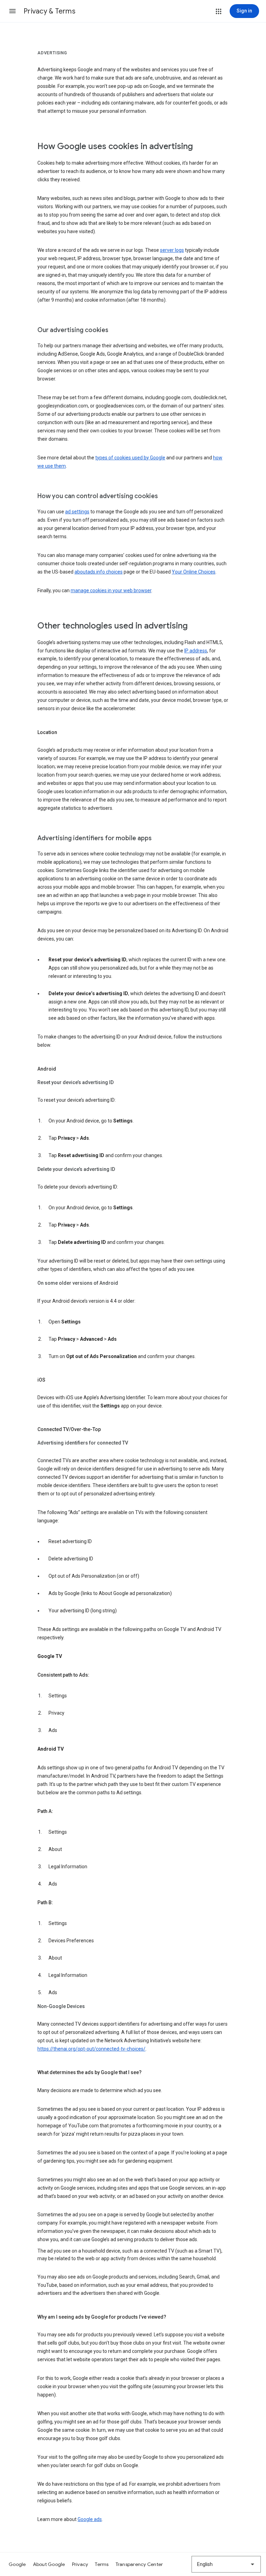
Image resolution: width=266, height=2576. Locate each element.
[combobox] (226, 2564)
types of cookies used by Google (130, 458)
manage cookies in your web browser (111, 590)
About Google (49, 2564)
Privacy (80, 2564)
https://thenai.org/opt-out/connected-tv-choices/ (91, 2049)
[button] (12, 11)
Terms (102, 2564)
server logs (172, 250)
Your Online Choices (194, 572)
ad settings (77, 512)
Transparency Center (139, 2564)
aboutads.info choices (99, 572)
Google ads (90, 2519)
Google (17, 2564)
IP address (196, 651)
